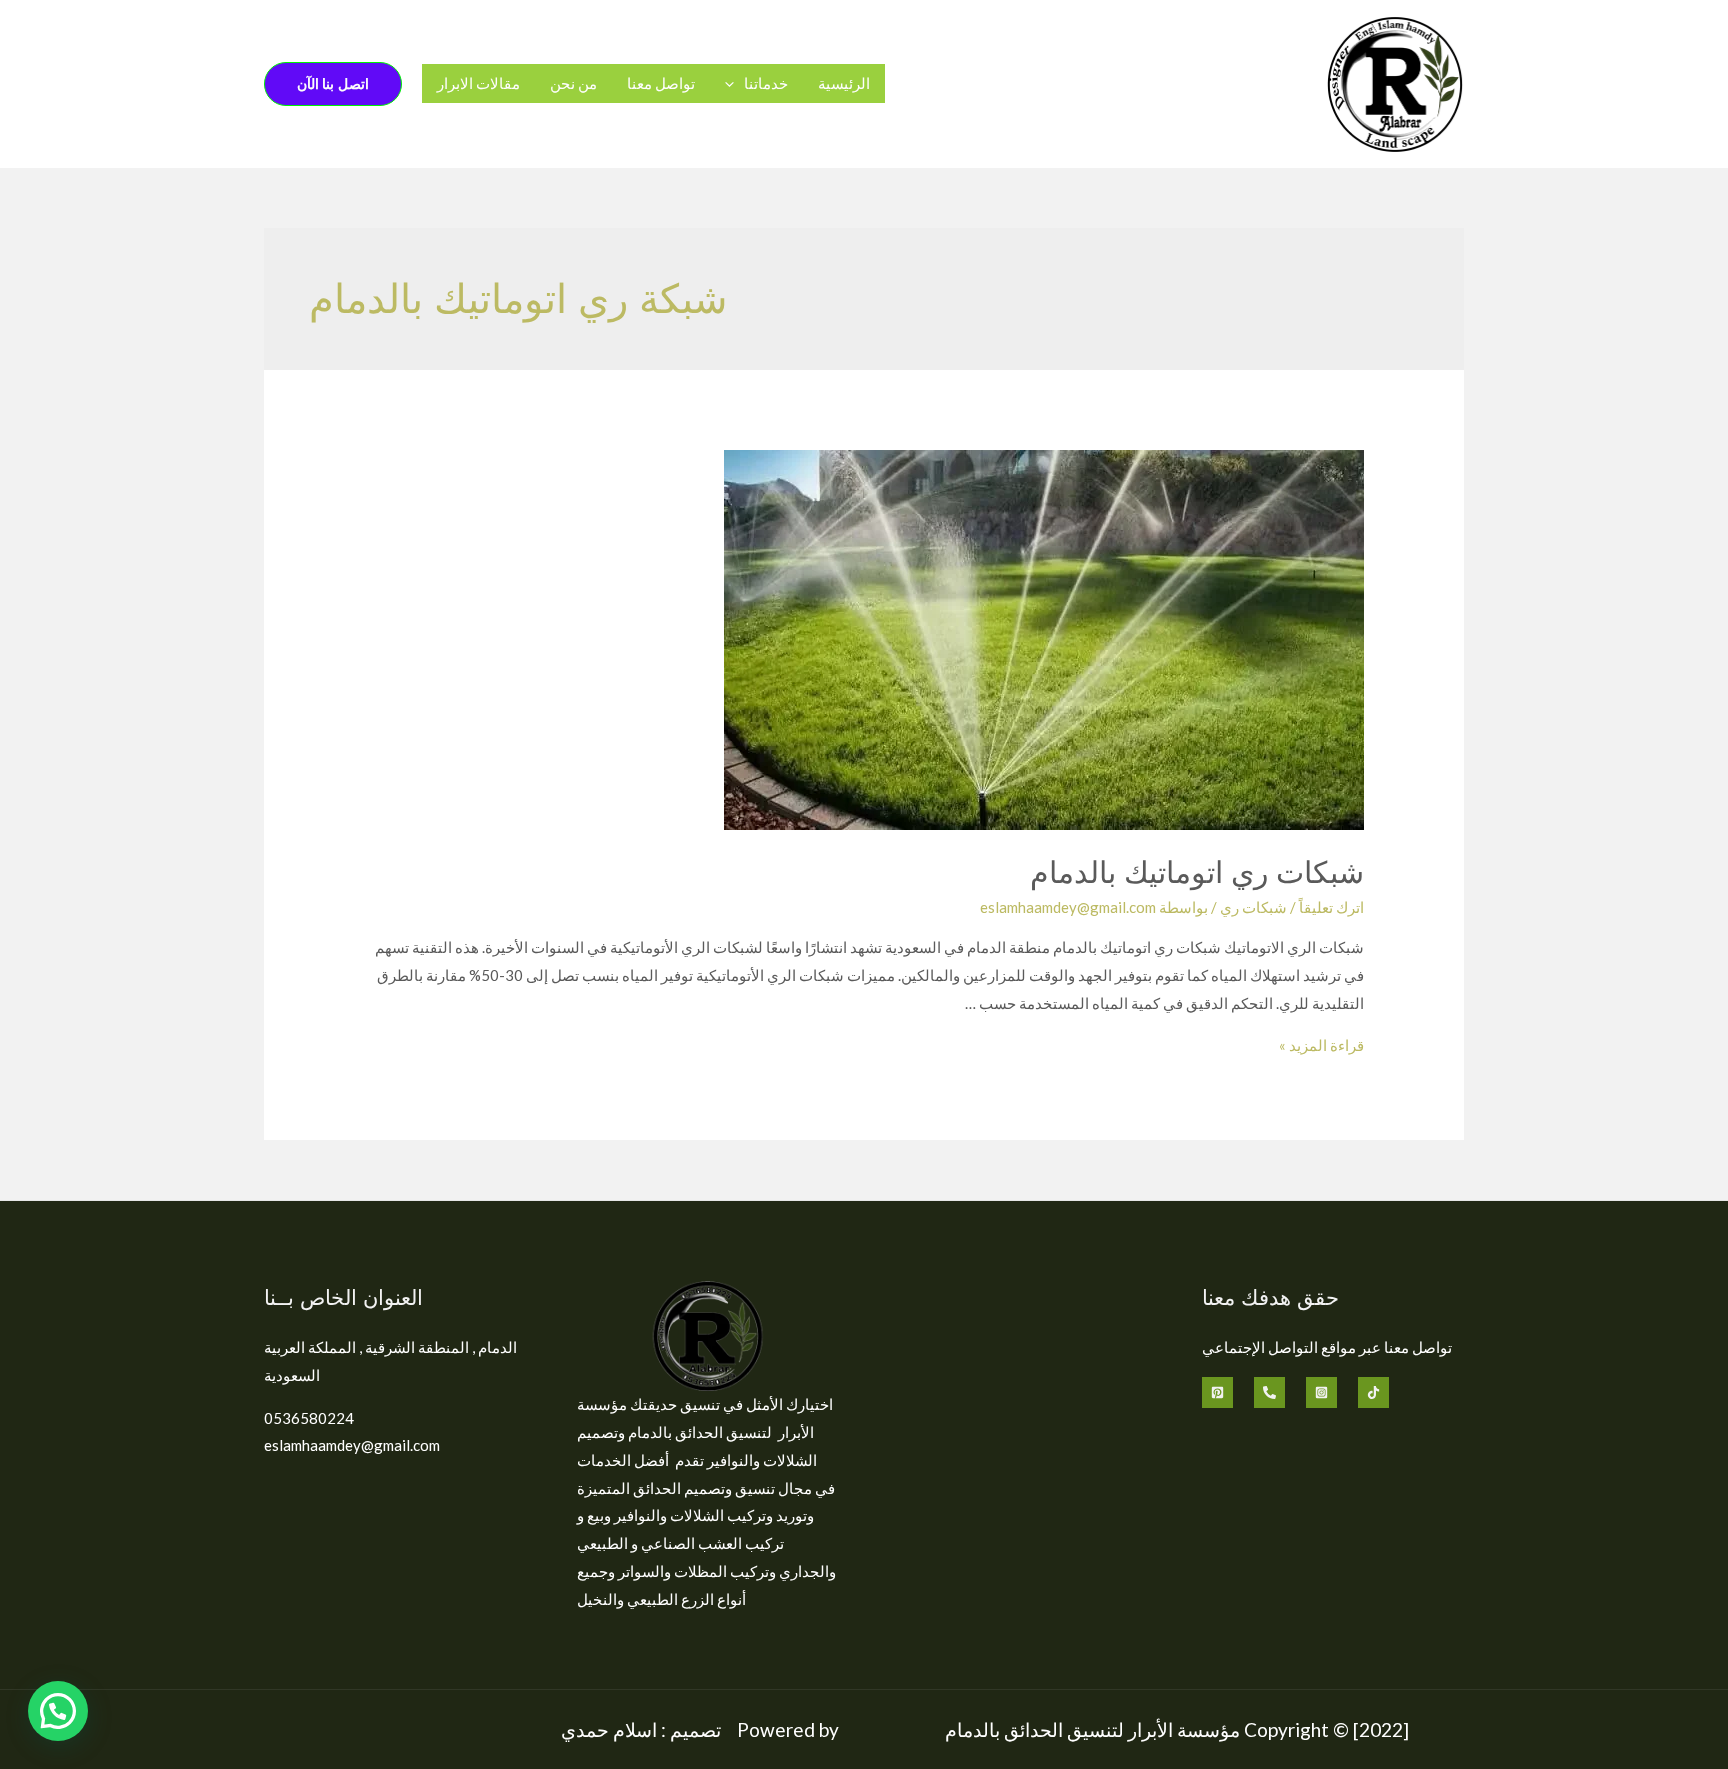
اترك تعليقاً (1331, 907)
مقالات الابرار (478, 83)
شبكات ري (1253, 907)
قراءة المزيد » (1321, 1045)
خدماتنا (766, 83)
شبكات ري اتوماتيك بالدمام (1197, 871)
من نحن (573, 83)
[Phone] (1269, 1392)
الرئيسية (844, 83)
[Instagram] (1321, 1392)
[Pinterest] (1217, 1392)
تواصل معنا (661, 83)
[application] (734, 83)
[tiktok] (1373, 1392)
